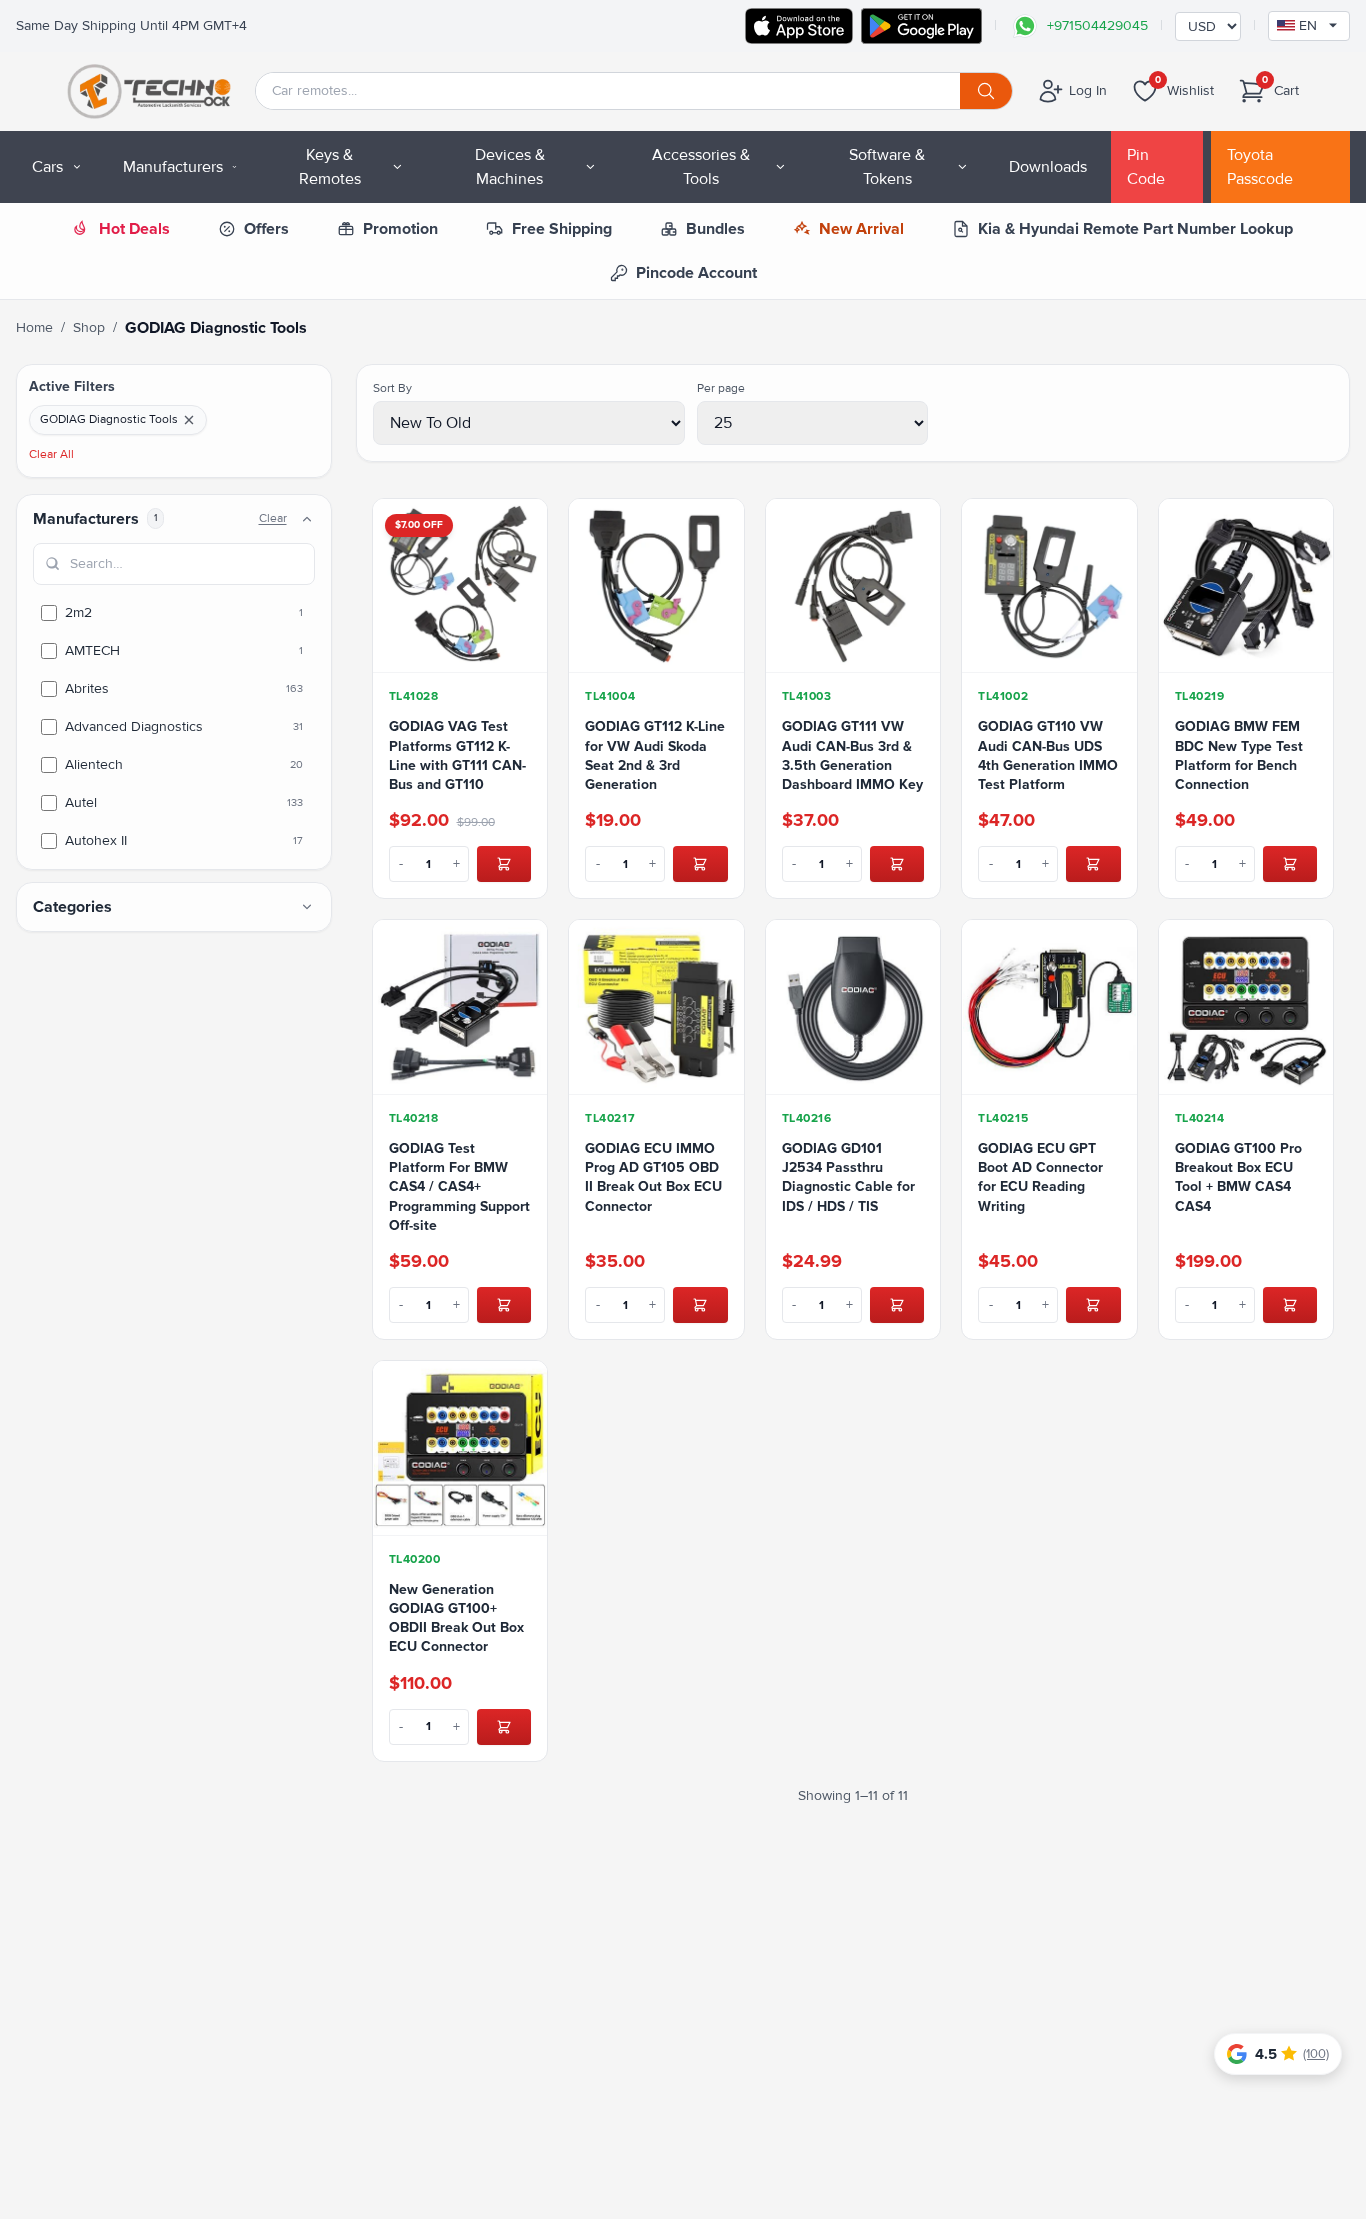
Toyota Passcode (1260, 167)
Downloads (1048, 167)
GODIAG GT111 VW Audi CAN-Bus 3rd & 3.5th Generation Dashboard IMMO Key (852, 755)
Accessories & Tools (701, 167)
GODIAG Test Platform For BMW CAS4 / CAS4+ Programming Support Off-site (459, 1187)
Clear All (51, 454)
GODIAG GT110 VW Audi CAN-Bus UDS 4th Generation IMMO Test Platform (1048, 755)
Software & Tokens (887, 167)
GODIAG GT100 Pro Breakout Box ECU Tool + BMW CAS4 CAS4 (1238, 1177)
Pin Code (1146, 167)
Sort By (392, 388)
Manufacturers (173, 167)
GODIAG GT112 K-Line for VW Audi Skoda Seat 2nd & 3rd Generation (655, 755)
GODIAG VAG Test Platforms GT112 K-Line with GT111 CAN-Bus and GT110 (457, 755)
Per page (721, 388)
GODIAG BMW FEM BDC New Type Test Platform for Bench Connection (1239, 755)
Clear (273, 518)
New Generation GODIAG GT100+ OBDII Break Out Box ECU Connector (456, 1618)
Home (34, 327)
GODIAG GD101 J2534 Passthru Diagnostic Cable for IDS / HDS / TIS (848, 1177)
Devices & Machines (510, 167)
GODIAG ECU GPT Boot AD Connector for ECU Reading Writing (1040, 1177)
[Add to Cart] (504, 864)
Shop (89, 327)
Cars (47, 167)
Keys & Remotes (330, 167)
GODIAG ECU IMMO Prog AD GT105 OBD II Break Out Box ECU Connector (653, 1177)
